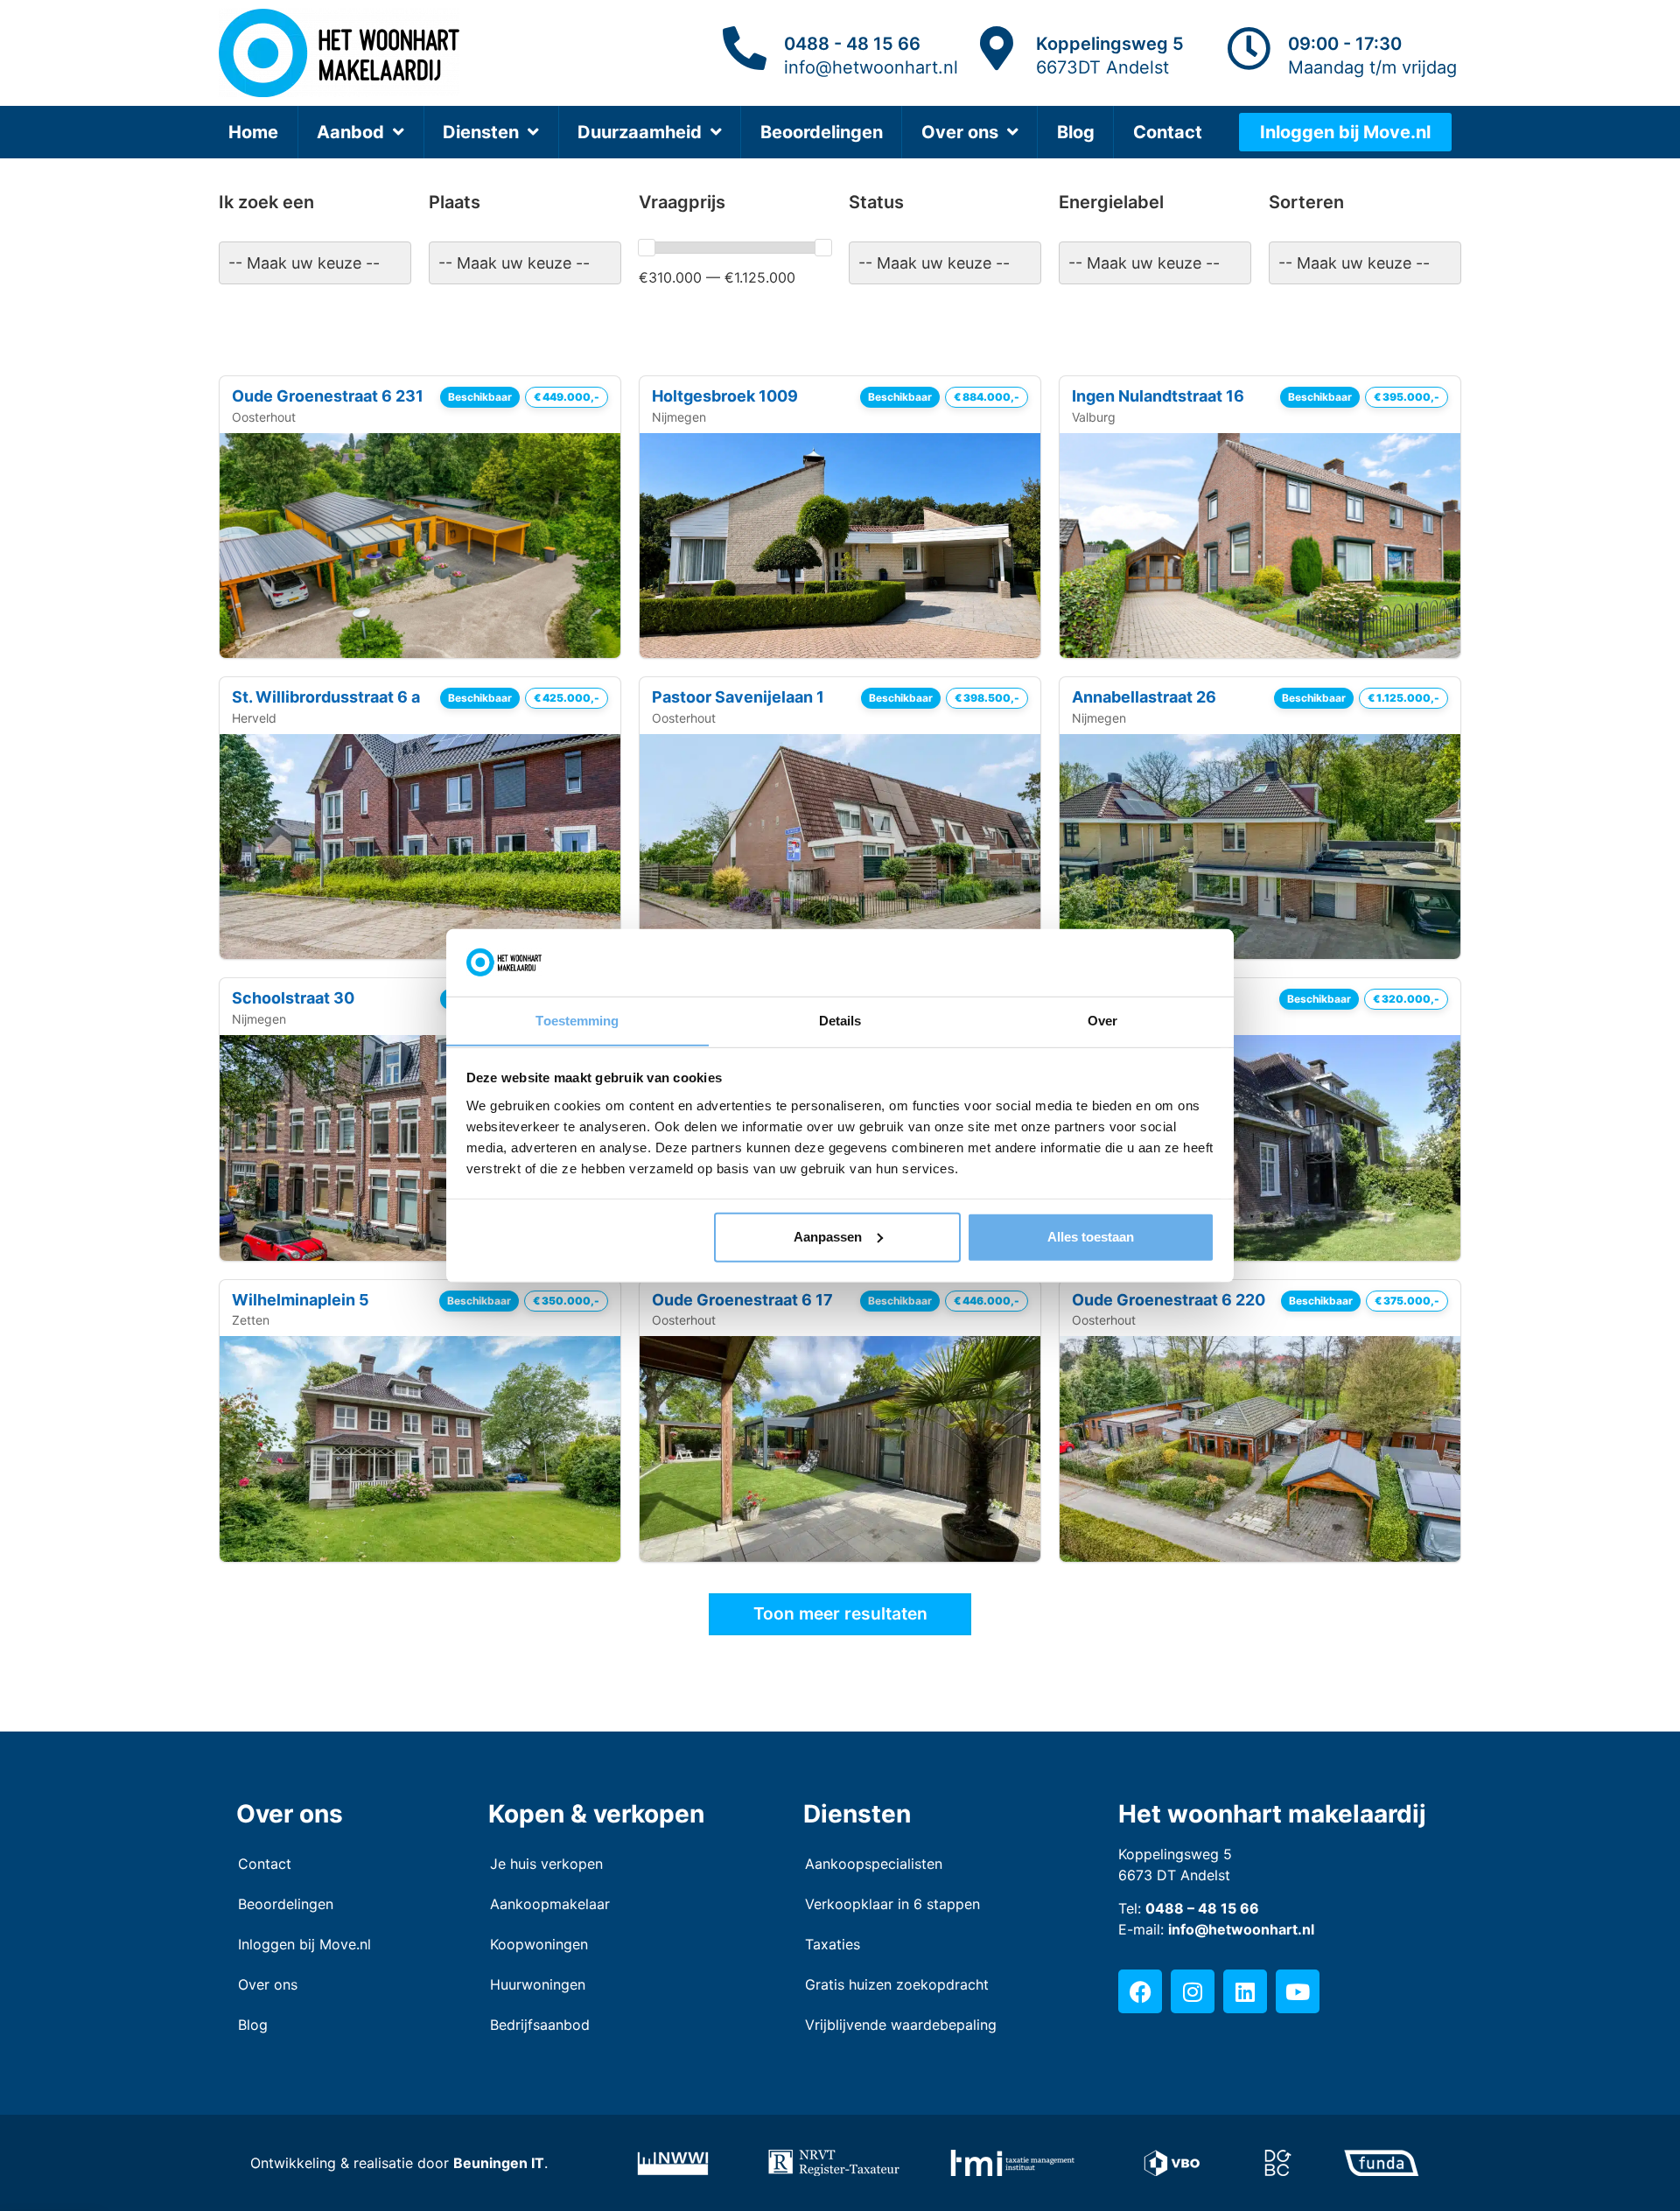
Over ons (960, 132)
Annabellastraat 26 (1144, 697)
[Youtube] (1298, 1991)
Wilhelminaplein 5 (301, 1300)
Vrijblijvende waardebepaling (901, 2025)
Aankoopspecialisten (874, 1864)
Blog (1076, 132)
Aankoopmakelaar (550, 1904)
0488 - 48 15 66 (852, 44)
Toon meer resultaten (840, 1613)
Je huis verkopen (546, 1864)
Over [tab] (1102, 1020)
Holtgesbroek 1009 (725, 396)
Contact (1168, 132)
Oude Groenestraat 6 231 (328, 396)
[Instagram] (1193, 1991)
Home (253, 132)
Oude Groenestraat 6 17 (742, 1300)
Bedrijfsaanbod (540, 2025)
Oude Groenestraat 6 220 (1169, 1300)
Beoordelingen (822, 132)
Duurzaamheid (640, 132)
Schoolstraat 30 (293, 998)
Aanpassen (828, 1237)
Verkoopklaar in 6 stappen (892, 1904)
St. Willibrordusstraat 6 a (326, 697)
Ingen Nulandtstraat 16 (1158, 396)
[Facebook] (1140, 1991)
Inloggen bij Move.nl (304, 1944)
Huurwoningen (538, 1984)
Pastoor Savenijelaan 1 (738, 697)
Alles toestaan (1091, 1237)
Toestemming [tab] (577, 1020)
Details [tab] (840, 1020)
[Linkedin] (1245, 1991)
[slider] (647, 248)
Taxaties (833, 1944)
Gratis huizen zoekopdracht (897, 1984)
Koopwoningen (539, 1944)
